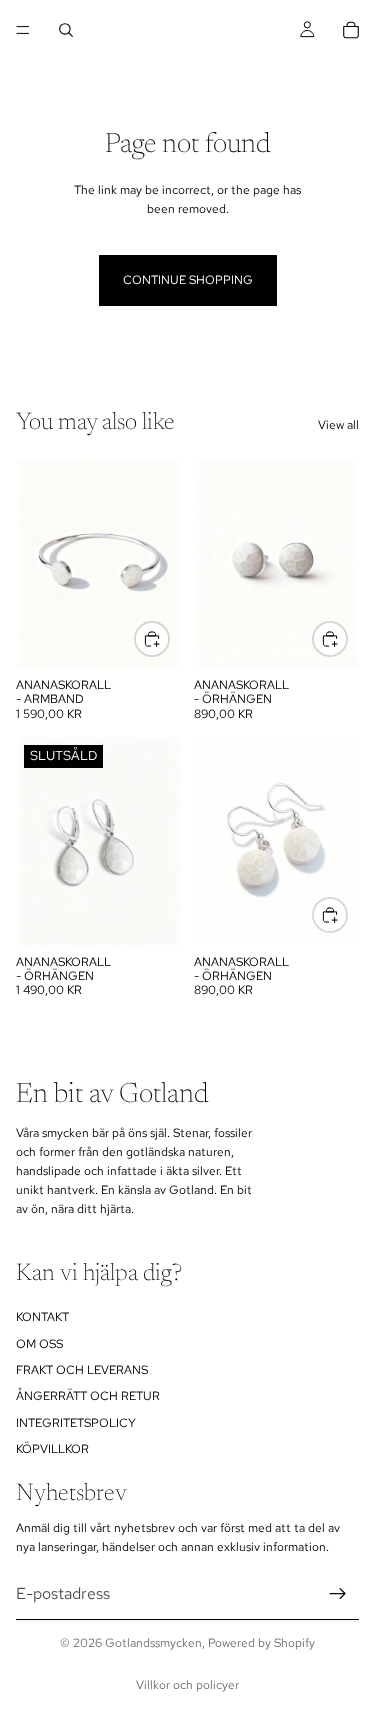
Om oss (39, 1344)
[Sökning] (66, 30)
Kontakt (42, 1318)
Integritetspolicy (76, 1423)
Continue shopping (188, 280)
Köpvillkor (52, 1450)
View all (338, 425)
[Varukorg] (351, 30)
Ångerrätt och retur (88, 1397)
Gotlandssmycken (153, 1643)
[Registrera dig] (338, 1594)
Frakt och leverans (82, 1370)
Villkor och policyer (187, 1685)
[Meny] (23, 30)
